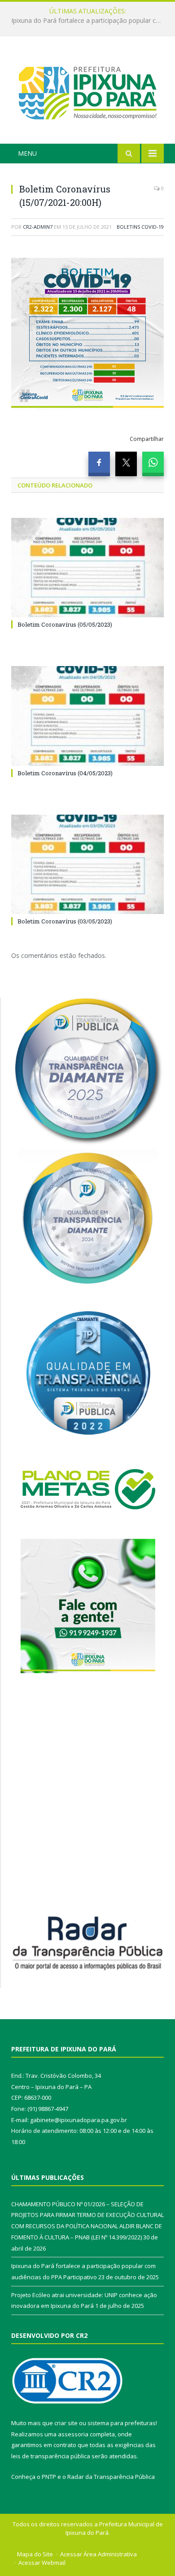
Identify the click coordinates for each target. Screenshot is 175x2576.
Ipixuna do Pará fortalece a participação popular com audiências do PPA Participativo (90, 21)
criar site (66, 2423)
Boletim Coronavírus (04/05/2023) (65, 773)
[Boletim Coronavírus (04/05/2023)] (87, 716)
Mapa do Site (35, 2554)
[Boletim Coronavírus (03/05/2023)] (87, 864)
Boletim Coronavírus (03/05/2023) (65, 921)
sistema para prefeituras (122, 2423)
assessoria (73, 2434)
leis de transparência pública (51, 2456)
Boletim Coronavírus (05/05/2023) (65, 624)
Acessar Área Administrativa (98, 2554)
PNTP (49, 2477)
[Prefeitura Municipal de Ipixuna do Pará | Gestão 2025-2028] (87, 92)
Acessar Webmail (42, 2563)
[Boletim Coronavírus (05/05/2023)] (87, 568)
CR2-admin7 (38, 227)
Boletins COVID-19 (140, 227)
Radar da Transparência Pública (111, 2477)
